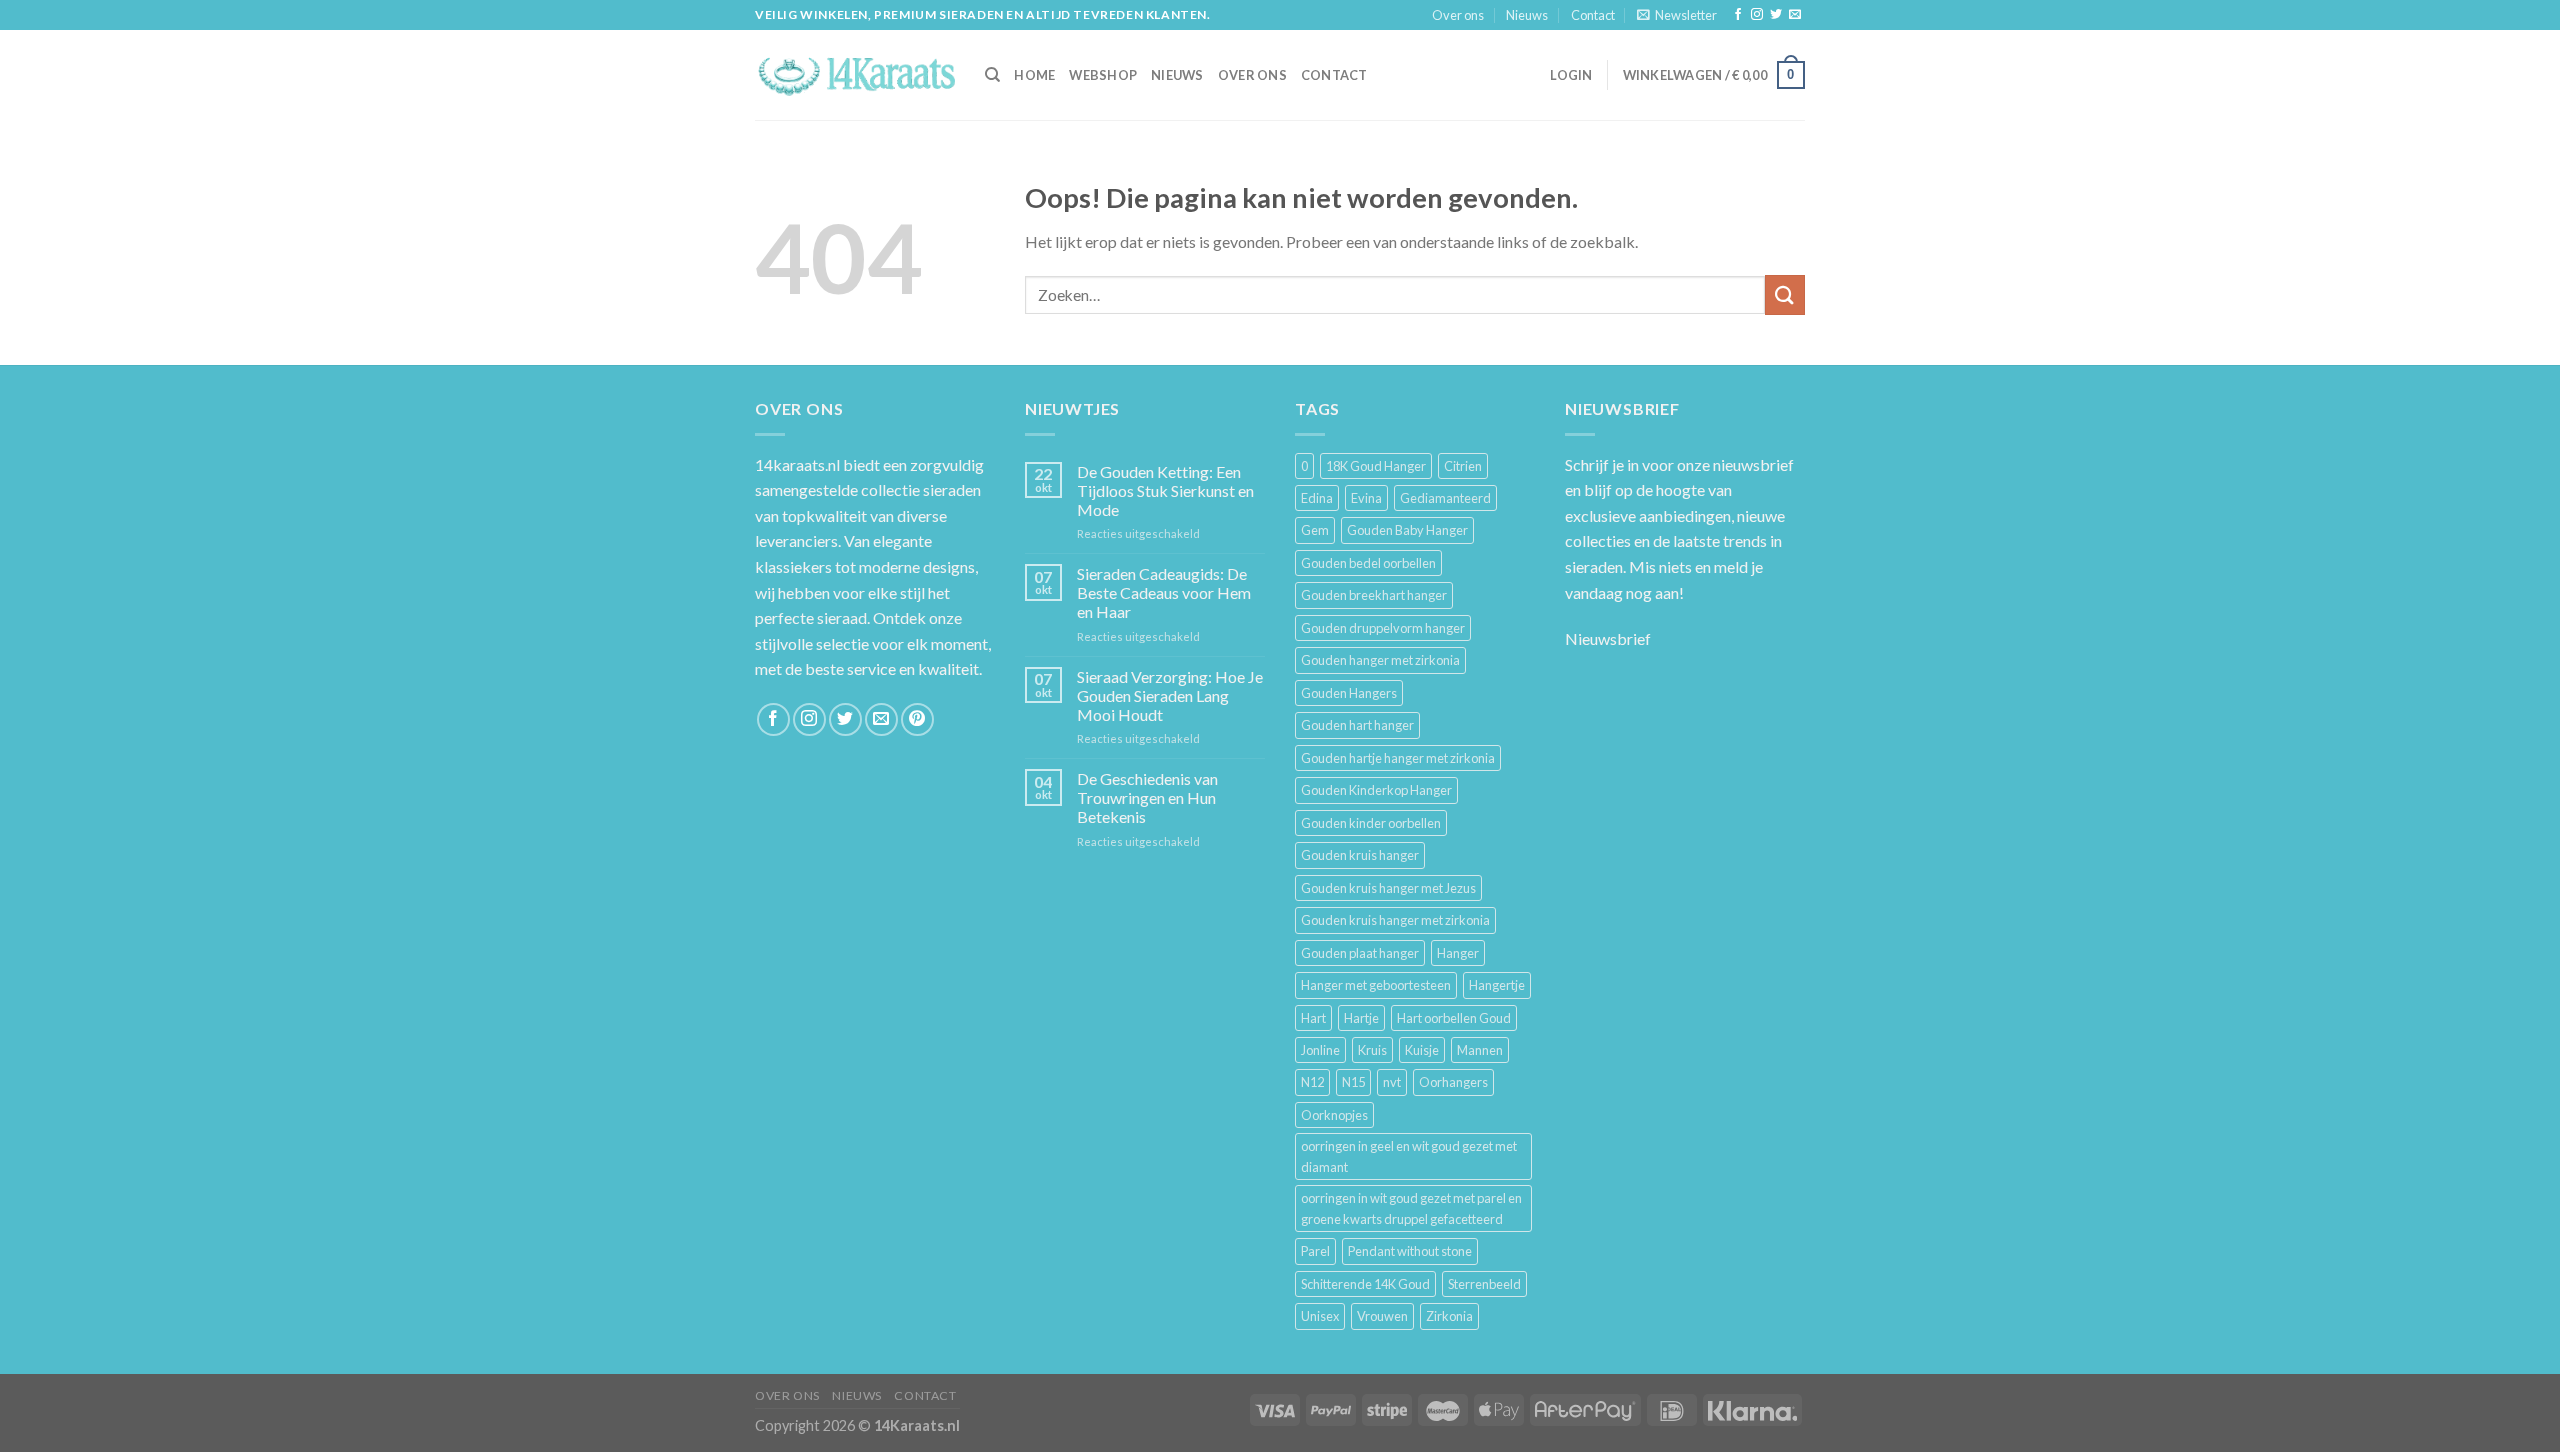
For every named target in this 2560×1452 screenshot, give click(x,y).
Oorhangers (1453, 1082)
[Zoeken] (992, 75)
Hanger (1458, 953)
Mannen (1480, 1050)
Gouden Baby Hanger (1407, 530)
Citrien (1463, 466)
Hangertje (1497, 985)
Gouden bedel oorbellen (1368, 563)
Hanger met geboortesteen (1376, 985)
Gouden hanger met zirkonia (1380, 660)
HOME (1034, 75)
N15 (1353, 1082)
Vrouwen (1382, 1316)
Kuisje (1422, 1050)
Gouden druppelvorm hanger (1383, 628)
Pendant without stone (1410, 1251)
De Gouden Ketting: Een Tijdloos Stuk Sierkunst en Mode (1165, 490)
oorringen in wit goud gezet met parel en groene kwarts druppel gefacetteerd (1411, 1208)
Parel (1315, 1251)
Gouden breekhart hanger (1374, 595)
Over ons (1458, 15)
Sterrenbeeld (1484, 1284)
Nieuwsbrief (1608, 638)
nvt (1392, 1082)
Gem (1315, 530)
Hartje (1361, 1018)
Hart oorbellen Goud (1454, 1018)
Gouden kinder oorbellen (1371, 823)
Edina (1317, 498)
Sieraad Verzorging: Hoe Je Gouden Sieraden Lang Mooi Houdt (1170, 695)
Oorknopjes (1334, 1115)
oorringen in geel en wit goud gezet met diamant (1409, 1156)
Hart (1313, 1018)
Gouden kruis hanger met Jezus (1388, 888)
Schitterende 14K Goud (1365, 1284)
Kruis (1372, 1050)
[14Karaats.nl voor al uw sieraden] (855, 74)
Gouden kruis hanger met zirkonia (1395, 920)
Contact (1593, 15)
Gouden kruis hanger (1360, 855)
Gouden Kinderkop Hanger (1376, 790)
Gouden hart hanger (1357, 725)
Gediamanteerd (1445, 498)
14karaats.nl (797, 464)
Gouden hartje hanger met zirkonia (1398, 758)
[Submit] (1785, 294)
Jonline (1320, 1050)
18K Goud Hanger (1376, 466)
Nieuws (1527, 15)
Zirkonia (1449, 1316)
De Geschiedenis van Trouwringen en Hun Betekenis (1147, 797)
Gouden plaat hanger (1360, 953)
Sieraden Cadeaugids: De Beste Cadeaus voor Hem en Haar (1164, 592)
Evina (1366, 498)
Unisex (1320, 1316)
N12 (1312, 1082)
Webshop (1103, 75)
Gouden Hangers (1349, 693)
